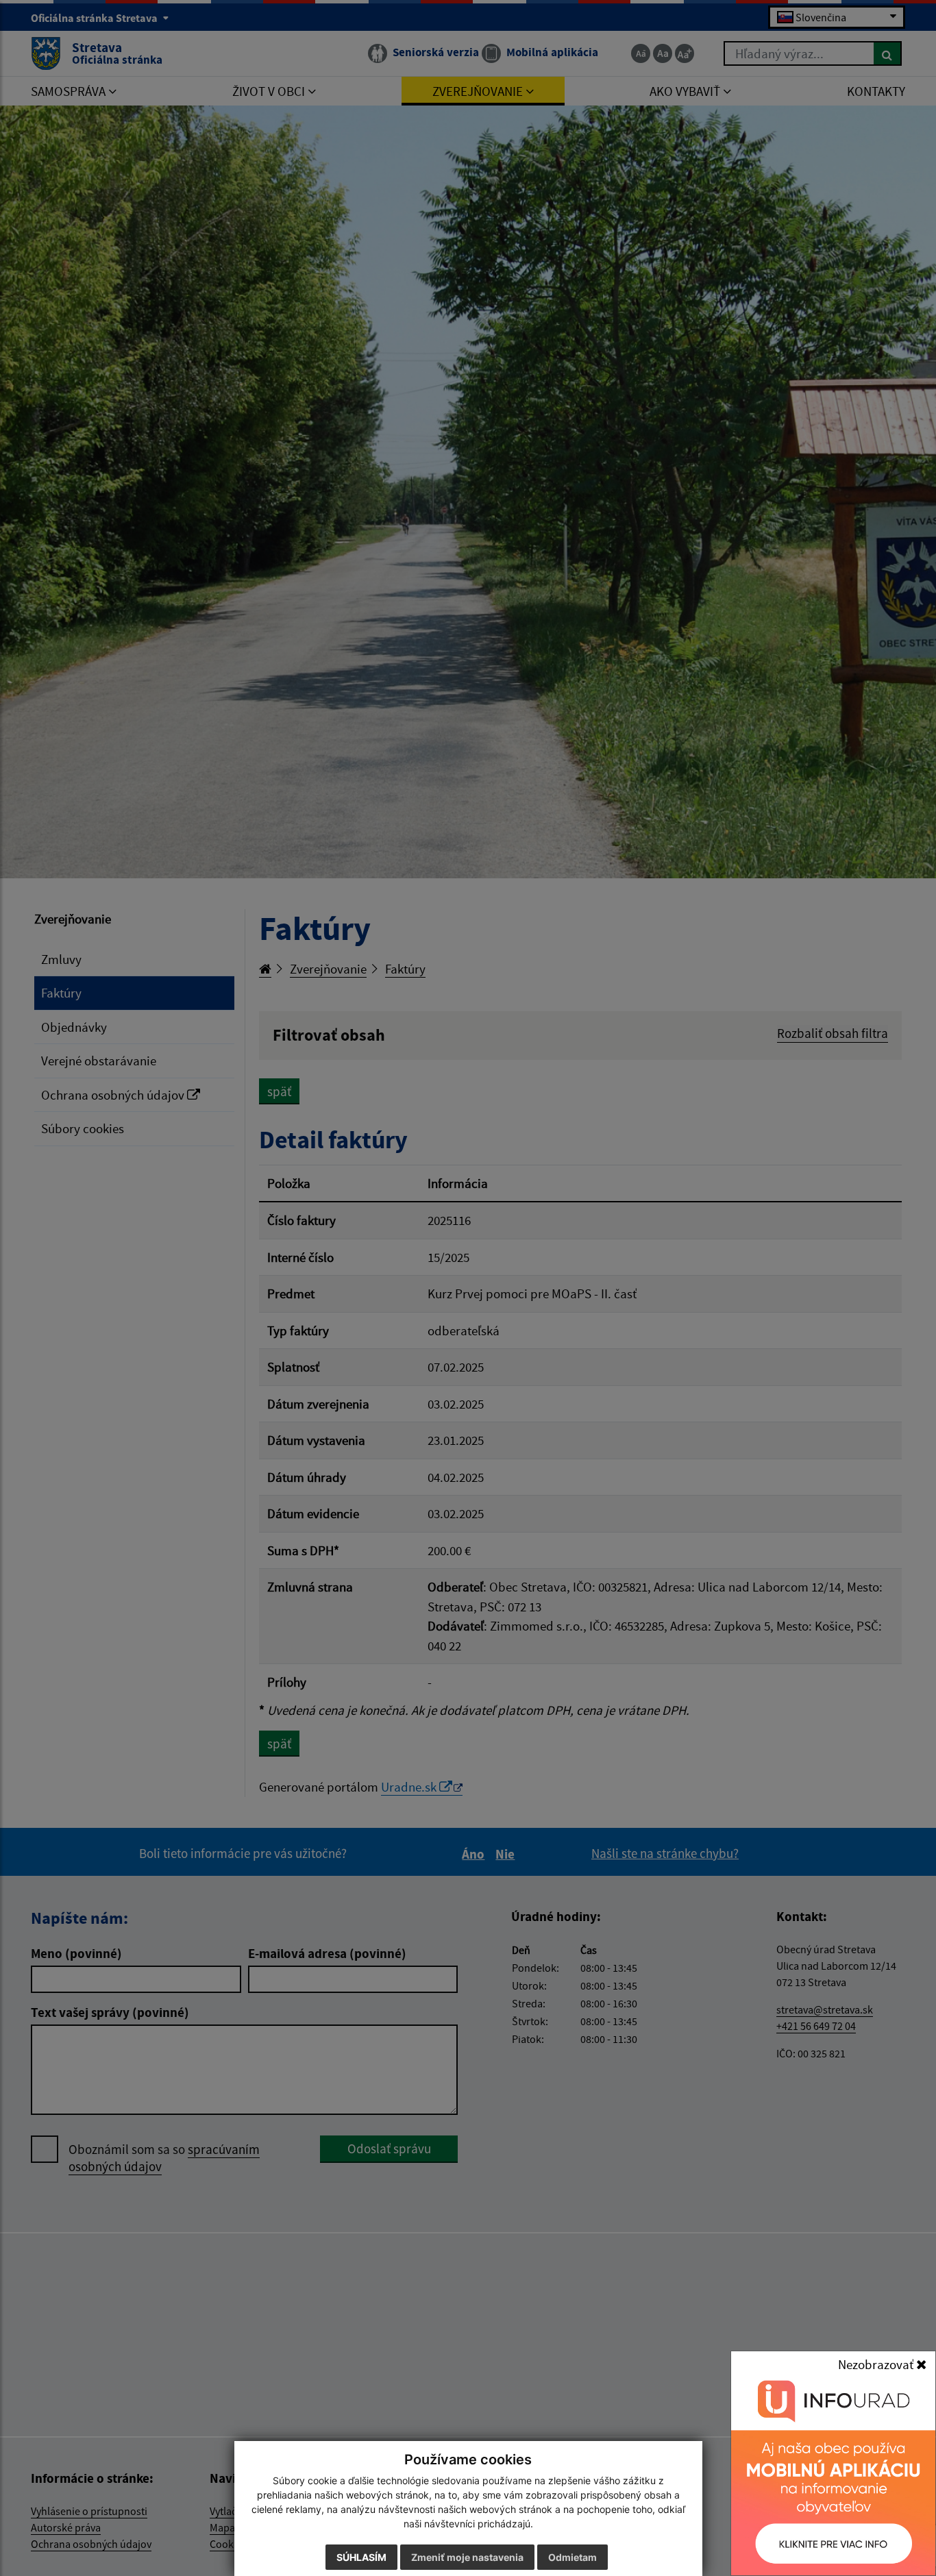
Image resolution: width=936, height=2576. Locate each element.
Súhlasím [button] (361, 2557)
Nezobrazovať (877, 2364)
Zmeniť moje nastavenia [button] (467, 2557)
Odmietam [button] (572, 2557)
